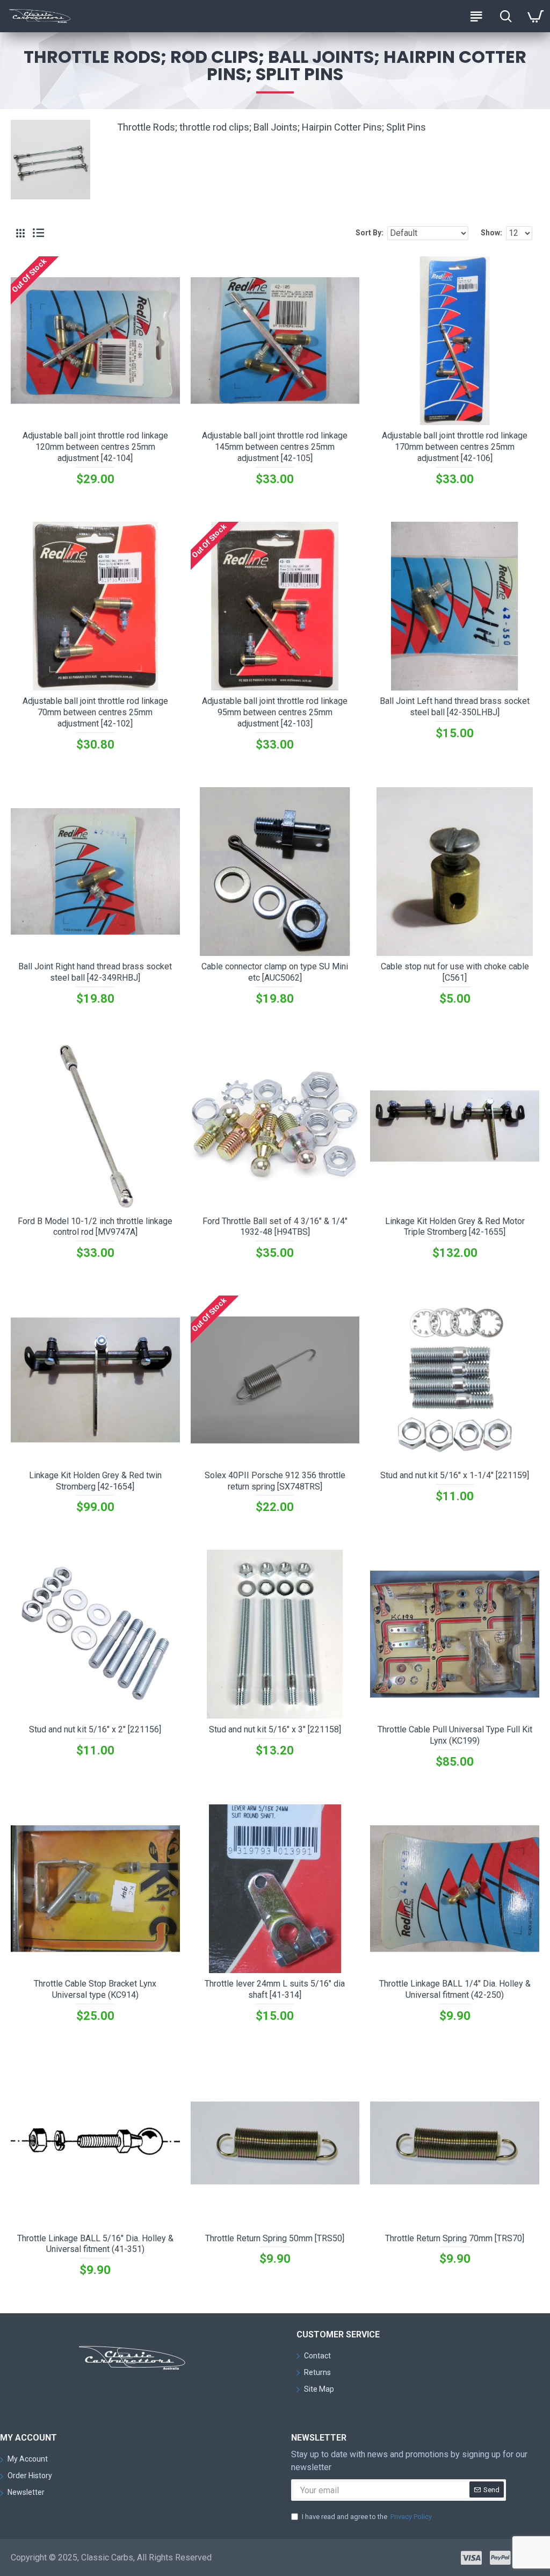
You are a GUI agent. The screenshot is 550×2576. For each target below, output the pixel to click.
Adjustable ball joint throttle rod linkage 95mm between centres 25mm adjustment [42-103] (275, 712)
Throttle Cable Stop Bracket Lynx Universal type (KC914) (95, 1989)
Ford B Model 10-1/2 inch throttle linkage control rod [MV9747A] (95, 1227)
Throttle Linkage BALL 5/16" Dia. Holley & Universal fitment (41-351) (95, 2244)
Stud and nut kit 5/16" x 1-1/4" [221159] (455, 1475)
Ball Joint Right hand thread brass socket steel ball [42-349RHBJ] (95, 972)
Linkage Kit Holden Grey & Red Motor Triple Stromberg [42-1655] (455, 1227)
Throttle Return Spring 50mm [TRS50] (275, 2238)
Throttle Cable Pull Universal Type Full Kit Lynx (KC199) (455, 1735)
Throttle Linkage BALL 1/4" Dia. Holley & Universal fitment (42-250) (455, 1989)
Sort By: (370, 233)
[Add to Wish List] (106, 1532)
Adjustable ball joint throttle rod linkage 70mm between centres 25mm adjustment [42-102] (95, 712)
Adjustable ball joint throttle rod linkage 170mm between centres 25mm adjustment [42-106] (455, 447)
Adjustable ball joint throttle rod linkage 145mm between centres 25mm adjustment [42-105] (275, 447)
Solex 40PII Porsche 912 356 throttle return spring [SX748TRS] (275, 1481)
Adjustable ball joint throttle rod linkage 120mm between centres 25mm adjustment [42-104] (95, 447)
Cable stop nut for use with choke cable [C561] (455, 972)
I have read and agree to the (367, 2517)
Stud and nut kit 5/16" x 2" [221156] (95, 1729)
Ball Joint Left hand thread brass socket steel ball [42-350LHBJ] (455, 707)
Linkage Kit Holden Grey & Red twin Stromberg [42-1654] (95, 1481)
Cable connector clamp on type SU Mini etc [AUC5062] (275, 972)
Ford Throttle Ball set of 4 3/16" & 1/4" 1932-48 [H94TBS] (275, 1227)
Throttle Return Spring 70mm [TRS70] (455, 2238)
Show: (491, 233)
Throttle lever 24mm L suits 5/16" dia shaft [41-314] (275, 1989)
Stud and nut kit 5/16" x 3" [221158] (275, 1729)
